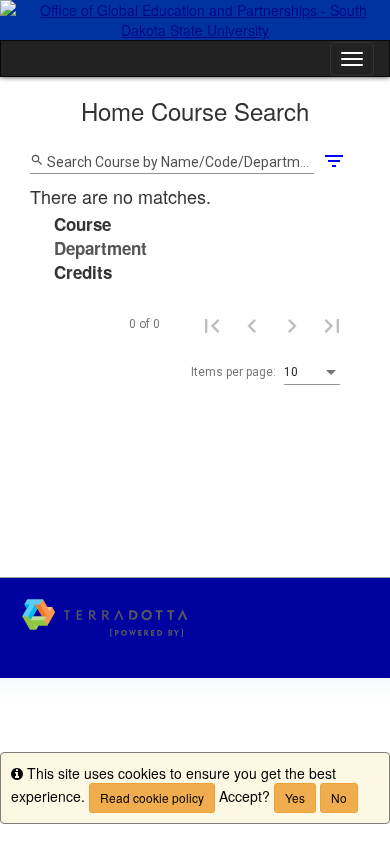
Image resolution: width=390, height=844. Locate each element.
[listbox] (312, 373)
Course (82, 224)
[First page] (212, 325)
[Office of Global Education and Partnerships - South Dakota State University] (195, 20)
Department (100, 248)
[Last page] (332, 325)
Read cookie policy (152, 797)
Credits (83, 272)
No (339, 797)
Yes (295, 797)
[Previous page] (252, 325)
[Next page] (292, 325)
